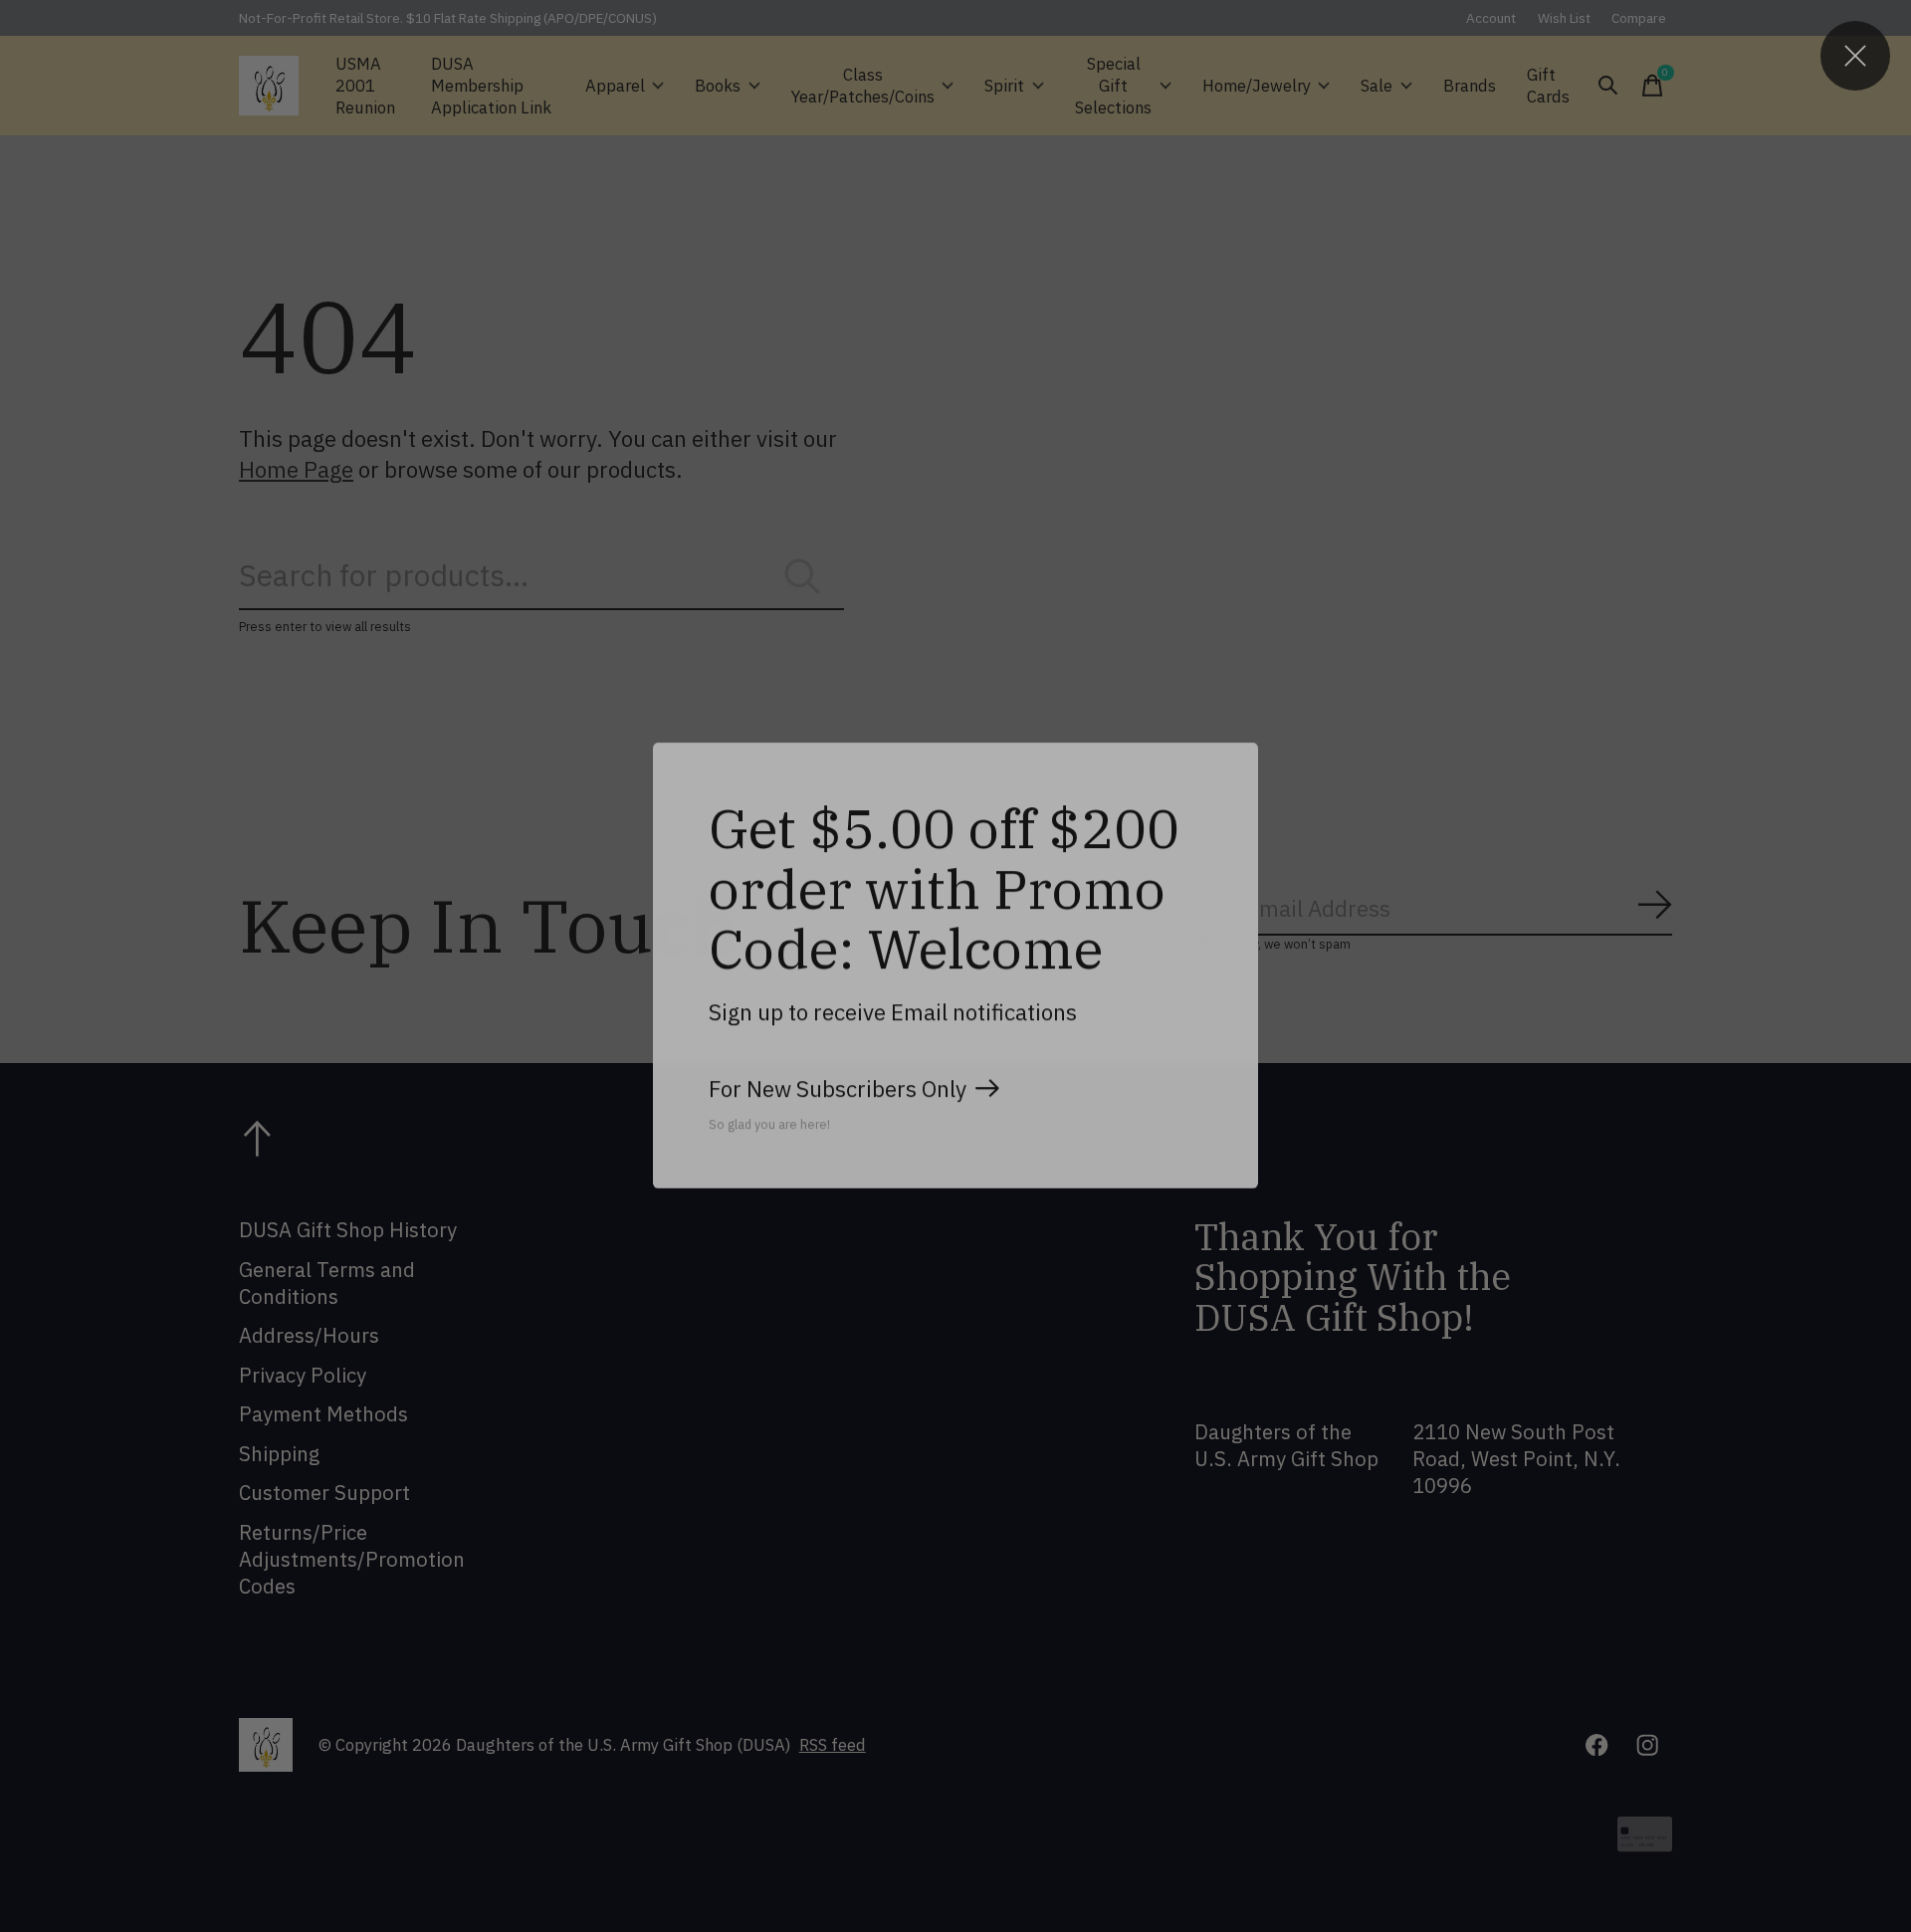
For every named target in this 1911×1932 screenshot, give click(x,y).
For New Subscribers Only (838, 1088)
